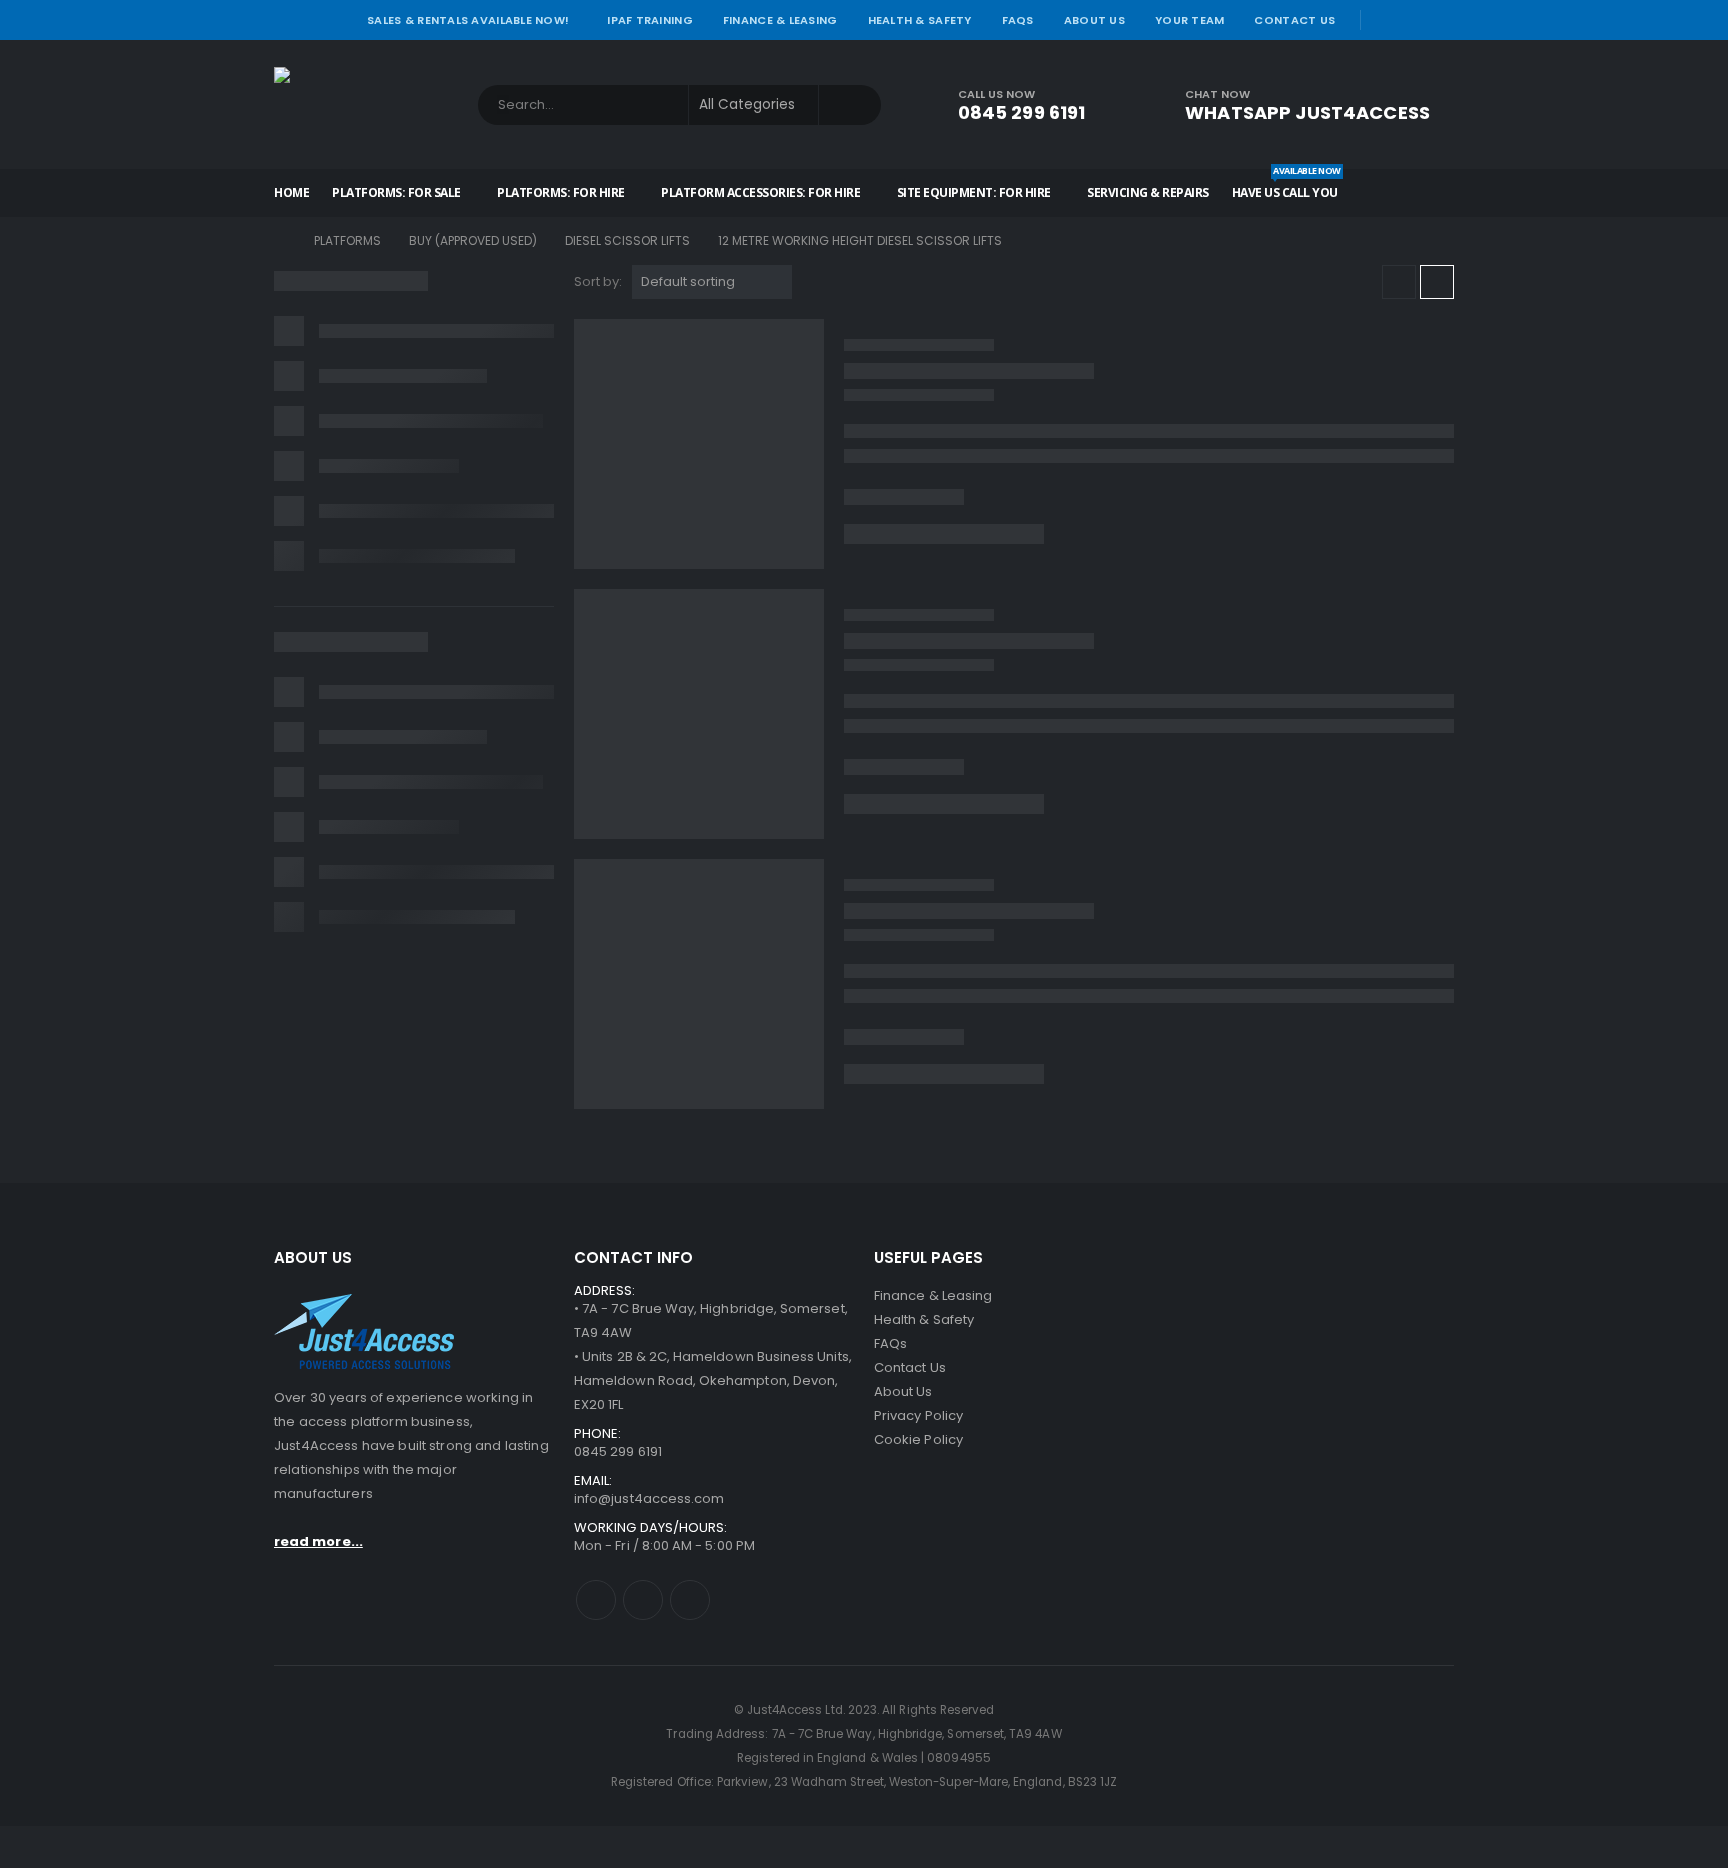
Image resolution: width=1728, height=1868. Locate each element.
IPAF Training (650, 20)
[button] (1399, 282)
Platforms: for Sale (396, 192)
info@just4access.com (649, 1498)
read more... (318, 1541)
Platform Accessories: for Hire (760, 192)
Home (291, 192)
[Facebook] (1384, 20)
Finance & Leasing (780, 20)
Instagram (690, 1600)
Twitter (643, 1600)
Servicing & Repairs (1148, 192)
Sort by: (598, 281)
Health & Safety (920, 20)
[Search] (850, 105)
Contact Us (1294, 20)
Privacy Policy (918, 1415)
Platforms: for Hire (561, 192)
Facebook (596, 1600)
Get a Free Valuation (1348, 1439)
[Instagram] (1441, 20)
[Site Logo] (364, 104)
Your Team (1189, 20)
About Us (1094, 20)
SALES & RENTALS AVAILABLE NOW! (468, 20)
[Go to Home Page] (280, 241)
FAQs (1018, 20)
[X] (1413, 20)
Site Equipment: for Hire (974, 192)
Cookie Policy (918, 1439)
